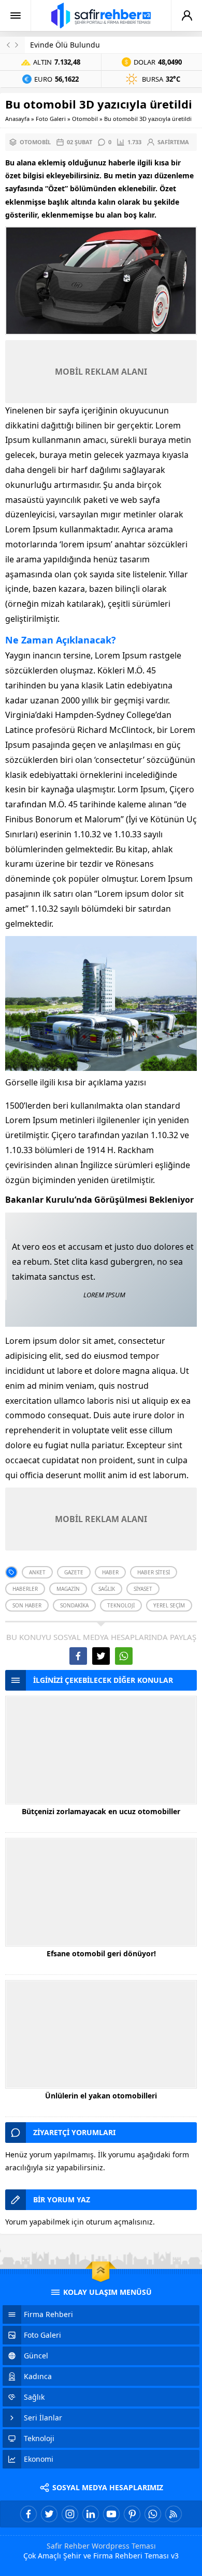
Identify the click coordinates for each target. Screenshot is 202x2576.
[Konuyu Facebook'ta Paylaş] (78, 1656)
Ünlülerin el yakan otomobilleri (101, 2096)
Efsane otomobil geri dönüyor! (101, 1953)
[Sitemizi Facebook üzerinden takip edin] (28, 2514)
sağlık (107, 1589)
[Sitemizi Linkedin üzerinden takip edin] (91, 2514)
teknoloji (121, 1605)
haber (110, 1572)
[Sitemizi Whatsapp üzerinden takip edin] (153, 2514)
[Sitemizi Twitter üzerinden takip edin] (49, 2514)
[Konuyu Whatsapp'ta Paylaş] (124, 1656)
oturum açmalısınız (119, 2222)
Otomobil (85, 119)
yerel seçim (169, 1605)
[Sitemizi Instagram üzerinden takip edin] (70, 2514)
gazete (74, 1572)
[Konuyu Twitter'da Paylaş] (101, 1656)
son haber (27, 1605)
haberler (25, 1589)
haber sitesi (154, 1572)
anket (37, 1572)
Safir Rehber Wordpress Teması (101, 2546)
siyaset (143, 1589)
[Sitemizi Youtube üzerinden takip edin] (111, 2514)
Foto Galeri (51, 119)
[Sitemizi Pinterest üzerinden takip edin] (132, 2514)
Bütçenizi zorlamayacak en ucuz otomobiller (101, 1811)
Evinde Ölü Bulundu (65, 45)
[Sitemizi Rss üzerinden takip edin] (174, 2514)
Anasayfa (17, 119)
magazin (68, 1589)
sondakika (74, 1605)
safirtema (173, 142)
